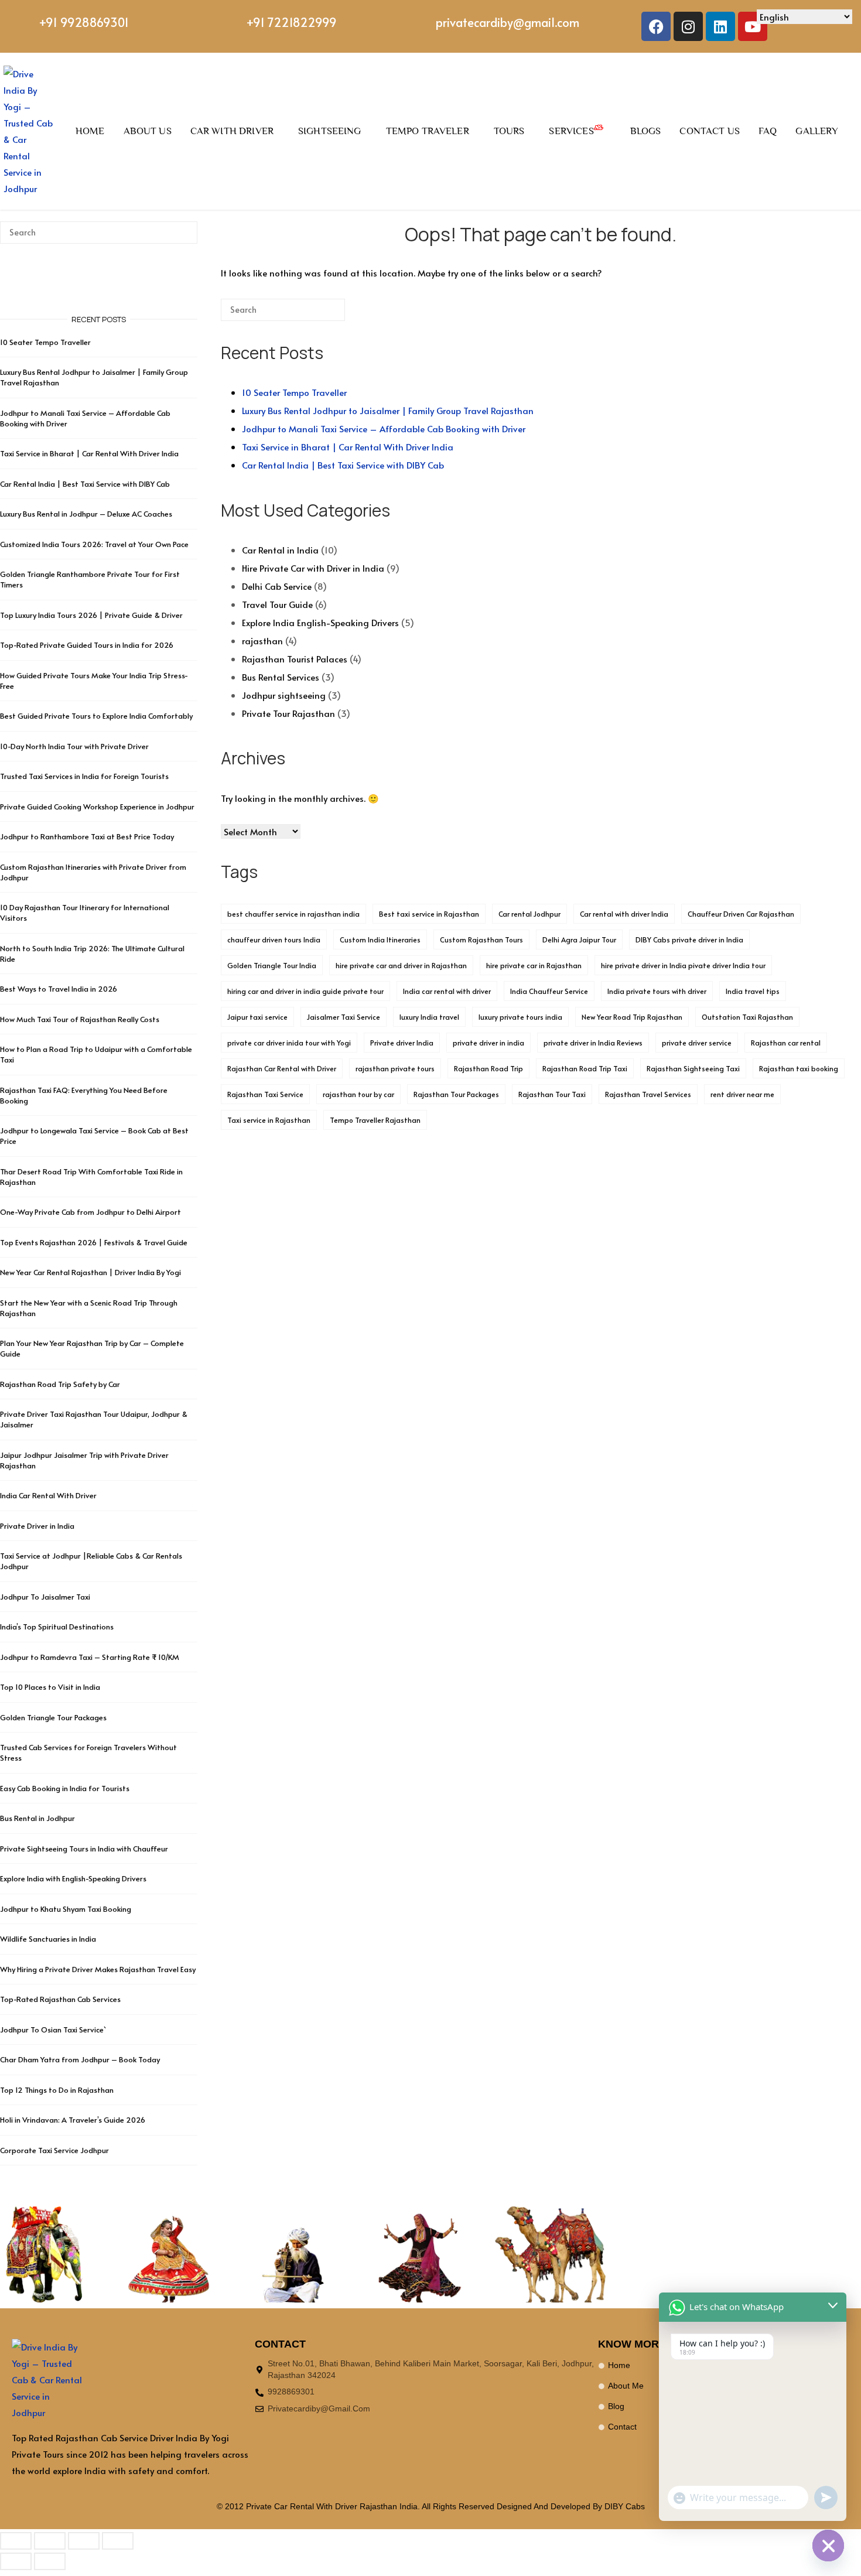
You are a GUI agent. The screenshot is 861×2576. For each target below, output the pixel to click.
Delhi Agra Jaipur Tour (579, 939)
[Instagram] (688, 26)
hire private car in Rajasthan (534, 965)
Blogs (646, 131)
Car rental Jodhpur (529, 914)
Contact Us (710, 131)
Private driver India (402, 1043)
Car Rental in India (280, 550)
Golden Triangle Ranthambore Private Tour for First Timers (90, 579)
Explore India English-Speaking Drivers (320, 622)
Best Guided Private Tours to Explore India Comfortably (96, 716)
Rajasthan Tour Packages (456, 1094)
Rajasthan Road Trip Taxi (585, 1068)
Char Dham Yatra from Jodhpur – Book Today (80, 2059)
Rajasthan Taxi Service (265, 1094)
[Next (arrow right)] (50, 2561)
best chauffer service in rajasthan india (293, 914)
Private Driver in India (37, 1526)
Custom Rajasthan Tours (481, 939)
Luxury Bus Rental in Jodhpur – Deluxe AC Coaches (86, 514)
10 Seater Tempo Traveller (294, 392)
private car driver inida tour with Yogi (289, 1043)
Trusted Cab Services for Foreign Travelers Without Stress (88, 1752)
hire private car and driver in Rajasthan (401, 965)
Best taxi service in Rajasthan (429, 914)
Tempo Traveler (428, 131)
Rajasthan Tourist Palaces (295, 659)
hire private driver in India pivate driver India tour (683, 965)
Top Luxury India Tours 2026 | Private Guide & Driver (91, 615)
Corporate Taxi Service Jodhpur (54, 2150)
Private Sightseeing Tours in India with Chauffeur (84, 1849)
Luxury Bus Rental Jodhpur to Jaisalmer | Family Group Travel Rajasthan (388, 410)
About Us (148, 131)
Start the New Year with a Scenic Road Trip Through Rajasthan (89, 1308)
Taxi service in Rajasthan (269, 1120)
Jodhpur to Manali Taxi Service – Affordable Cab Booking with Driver (384, 428)
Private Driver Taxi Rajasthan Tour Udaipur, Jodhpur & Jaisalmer (94, 1419)
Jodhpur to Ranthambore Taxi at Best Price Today (87, 836)
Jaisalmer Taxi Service (344, 1017)
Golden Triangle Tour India (272, 965)
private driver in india (488, 1043)
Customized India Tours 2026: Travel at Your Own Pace (94, 544)
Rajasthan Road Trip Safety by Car (60, 1384)
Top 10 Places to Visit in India (50, 1687)
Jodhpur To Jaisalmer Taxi (45, 1597)
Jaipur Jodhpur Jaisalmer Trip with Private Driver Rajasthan (84, 1460)
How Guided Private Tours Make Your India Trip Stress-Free (94, 681)
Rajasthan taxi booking (799, 1068)
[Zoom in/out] (16, 2541)
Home (90, 131)
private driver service (697, 1043)
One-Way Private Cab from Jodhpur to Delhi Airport (90, 1212)
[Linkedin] (720, 26)
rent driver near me (742, 1094)
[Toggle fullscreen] (50, 2541)
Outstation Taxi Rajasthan (747, 1017)
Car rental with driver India (624, 914)
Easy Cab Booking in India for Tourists (65, 1788)
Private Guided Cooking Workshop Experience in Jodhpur (97, 807)
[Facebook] (656, 26)
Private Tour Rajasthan (288, 713)
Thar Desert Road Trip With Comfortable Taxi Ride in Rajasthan (91, 1177)
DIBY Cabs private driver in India (689, 939)
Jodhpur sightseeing (284, 695)
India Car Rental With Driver (48, 1495)
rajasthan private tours (395, 1068)
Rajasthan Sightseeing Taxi (693, 1068)
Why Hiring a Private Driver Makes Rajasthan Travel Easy (98, 1969)
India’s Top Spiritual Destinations (57, 1627)
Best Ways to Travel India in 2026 (59, 989)
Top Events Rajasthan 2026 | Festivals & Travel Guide (94, 1242)
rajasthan (262, 640)
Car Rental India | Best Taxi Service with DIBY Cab (343, 465)
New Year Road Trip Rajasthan (632, 1017)
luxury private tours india (520, 1017)
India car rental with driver (447, 991)
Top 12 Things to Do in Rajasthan (57, 2090)
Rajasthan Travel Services (648, 1094)
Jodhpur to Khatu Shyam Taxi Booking (66, 1909)
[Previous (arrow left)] (16, 2561)
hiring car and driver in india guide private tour (305, 991)
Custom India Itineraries (380, 939)
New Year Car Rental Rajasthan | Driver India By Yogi (90, 1272)
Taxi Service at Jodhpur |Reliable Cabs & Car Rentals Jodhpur (91, 1561)
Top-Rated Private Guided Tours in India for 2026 (87, 645)
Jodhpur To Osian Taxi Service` (53, 2030)
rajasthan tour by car (358, 1094)
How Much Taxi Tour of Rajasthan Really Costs (80, 1019)
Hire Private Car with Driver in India (313, 568)
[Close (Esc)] (118, 2541)
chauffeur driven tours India (274, 939)
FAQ (768, 131)
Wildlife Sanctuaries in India (48, 1939)
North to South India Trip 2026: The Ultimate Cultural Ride (92, 954)
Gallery (817, 131)
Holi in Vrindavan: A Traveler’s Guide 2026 (73, 2120)
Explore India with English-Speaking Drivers (73, 1878)
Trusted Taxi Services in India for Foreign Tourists (84, 776)
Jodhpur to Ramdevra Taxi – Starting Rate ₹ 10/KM (90, 1657)
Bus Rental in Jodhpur (37, 1818)
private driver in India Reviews (593, 1043)
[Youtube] (753, 26)
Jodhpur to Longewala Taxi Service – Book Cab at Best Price (94, 1136)
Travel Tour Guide (277, 604)
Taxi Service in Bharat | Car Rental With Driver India (348, 447)
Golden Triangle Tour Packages (53, 1717)
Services (571, 131)
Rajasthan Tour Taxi (552, 1094)
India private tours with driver (657, 991)
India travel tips (753, 991)
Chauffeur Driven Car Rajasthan (741, 914)
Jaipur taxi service (257, 1017)
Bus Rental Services (281, 677)
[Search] (319, 314)
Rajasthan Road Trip (488, 1068)
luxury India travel (429, 1017)
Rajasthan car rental (786, 1043)
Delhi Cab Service (277, 586)
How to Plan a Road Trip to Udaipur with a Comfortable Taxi (96, 1054)
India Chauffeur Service (549, 991)
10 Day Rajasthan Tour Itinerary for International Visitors (85, 913)
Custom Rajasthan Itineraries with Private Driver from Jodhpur (93, 872)
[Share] (84, 2541)
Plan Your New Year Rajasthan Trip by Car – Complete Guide (92, 1348)
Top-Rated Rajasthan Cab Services (60, 1999)
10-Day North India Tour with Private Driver (74, 746)
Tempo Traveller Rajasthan (375, 1120)
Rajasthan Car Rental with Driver (282, 1068)
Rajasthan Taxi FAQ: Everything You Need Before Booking (84, 1095)
